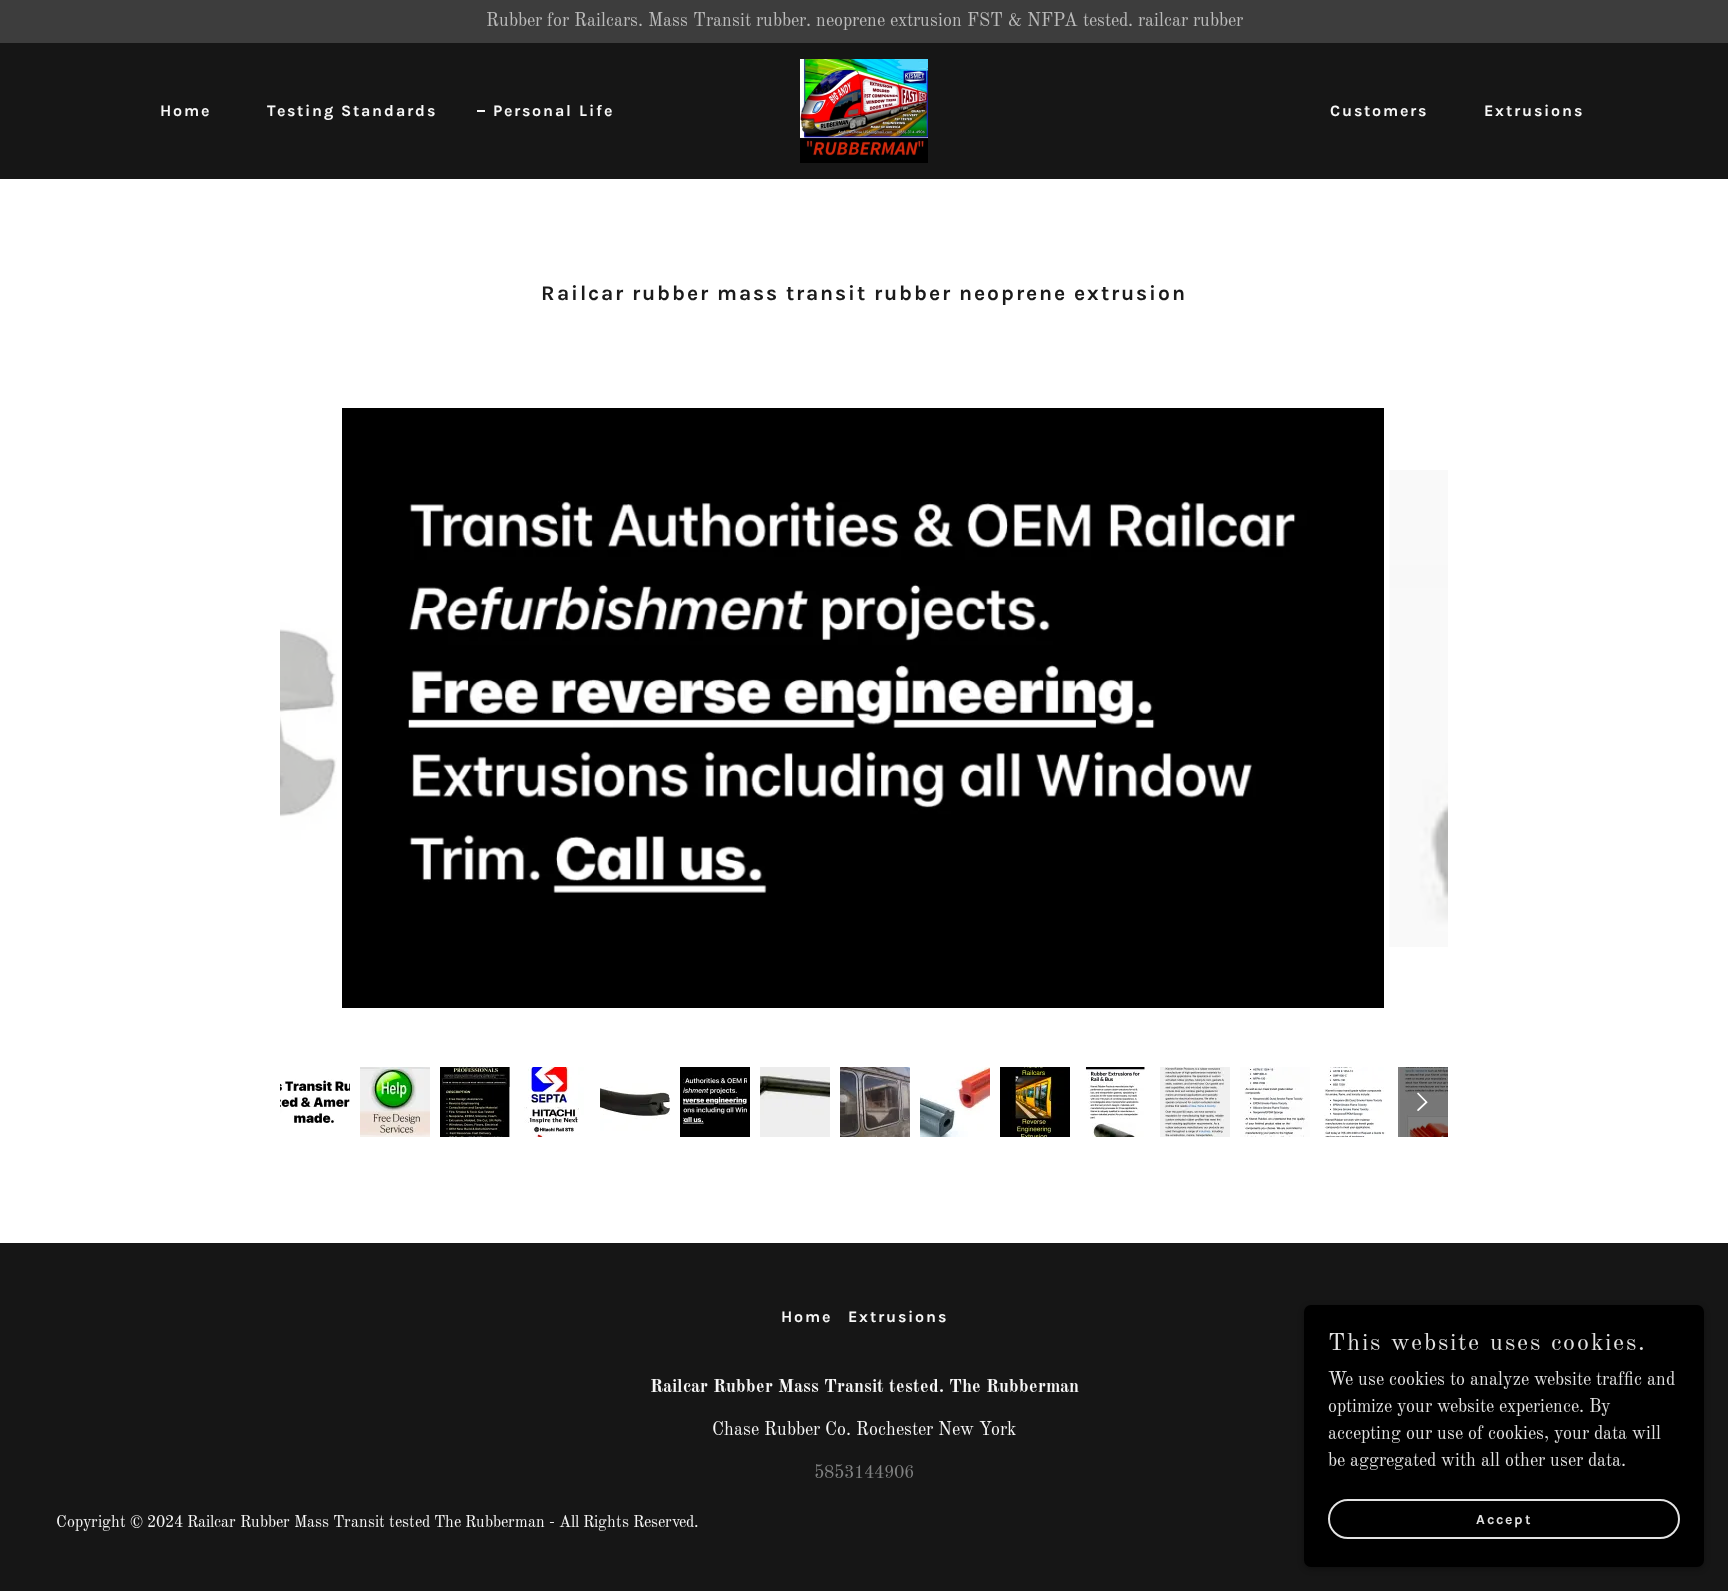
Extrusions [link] (1534, 110)
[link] (864, 110)
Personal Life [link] (553, 110)
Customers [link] (1379, 110)
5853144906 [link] (864, 1473)
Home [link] (185, 110)
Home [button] (806, 1316)
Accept (1504, 1519)
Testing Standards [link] (352, 110)
